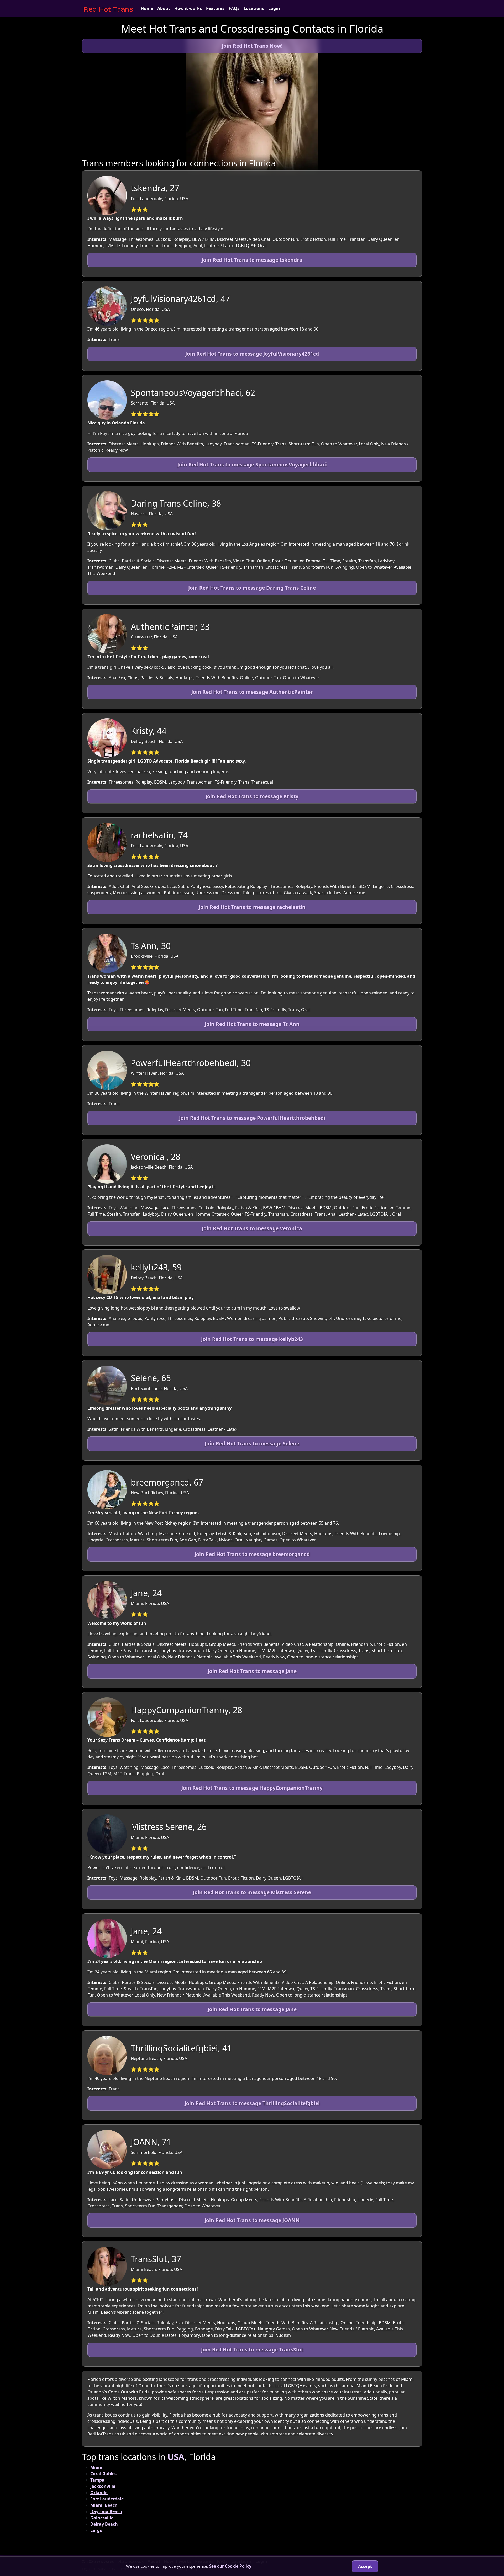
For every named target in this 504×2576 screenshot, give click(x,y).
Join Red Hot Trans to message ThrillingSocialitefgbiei (252, 2103)
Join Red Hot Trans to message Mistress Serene (252, 1892)
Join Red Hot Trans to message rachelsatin (252, 907)
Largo (96, 2530)
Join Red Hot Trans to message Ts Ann (252, 1024)
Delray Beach (104, 2524)
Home (147, 8)
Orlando (99, 2493)
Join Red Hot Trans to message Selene (252, 1443)
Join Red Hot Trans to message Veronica (252, 1228)
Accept (365, 2566)
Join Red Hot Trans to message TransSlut (252, 2349)
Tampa (97, 2480)
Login (274, 8)
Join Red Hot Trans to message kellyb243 (252, 1339)
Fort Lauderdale (107, 2499)
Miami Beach (104, 2505)
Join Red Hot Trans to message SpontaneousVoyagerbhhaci (252, 464)
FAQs (234, 8)
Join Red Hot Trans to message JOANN (252, 2220)
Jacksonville (103, 2486)
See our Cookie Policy (230, 2566)
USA (176, 2457)
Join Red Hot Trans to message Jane (252, 1671)
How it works (188, 8)
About (164, 8)
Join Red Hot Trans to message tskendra (252, 260)
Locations (254, 8)
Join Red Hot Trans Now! (252, 46)
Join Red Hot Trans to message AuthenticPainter (252, 692)
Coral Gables (103, 2474)
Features (215, 8)
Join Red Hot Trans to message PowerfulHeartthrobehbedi (252, 1118)
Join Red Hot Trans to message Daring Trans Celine (252, 588)
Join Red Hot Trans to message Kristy (252, 796)
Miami (97, 2467)
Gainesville (102, 2518)
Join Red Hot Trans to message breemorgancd (252, 1554)
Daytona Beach (106, 2511)
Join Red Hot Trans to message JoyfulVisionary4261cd (252, 354)
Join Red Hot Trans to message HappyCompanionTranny (252, 1788)
